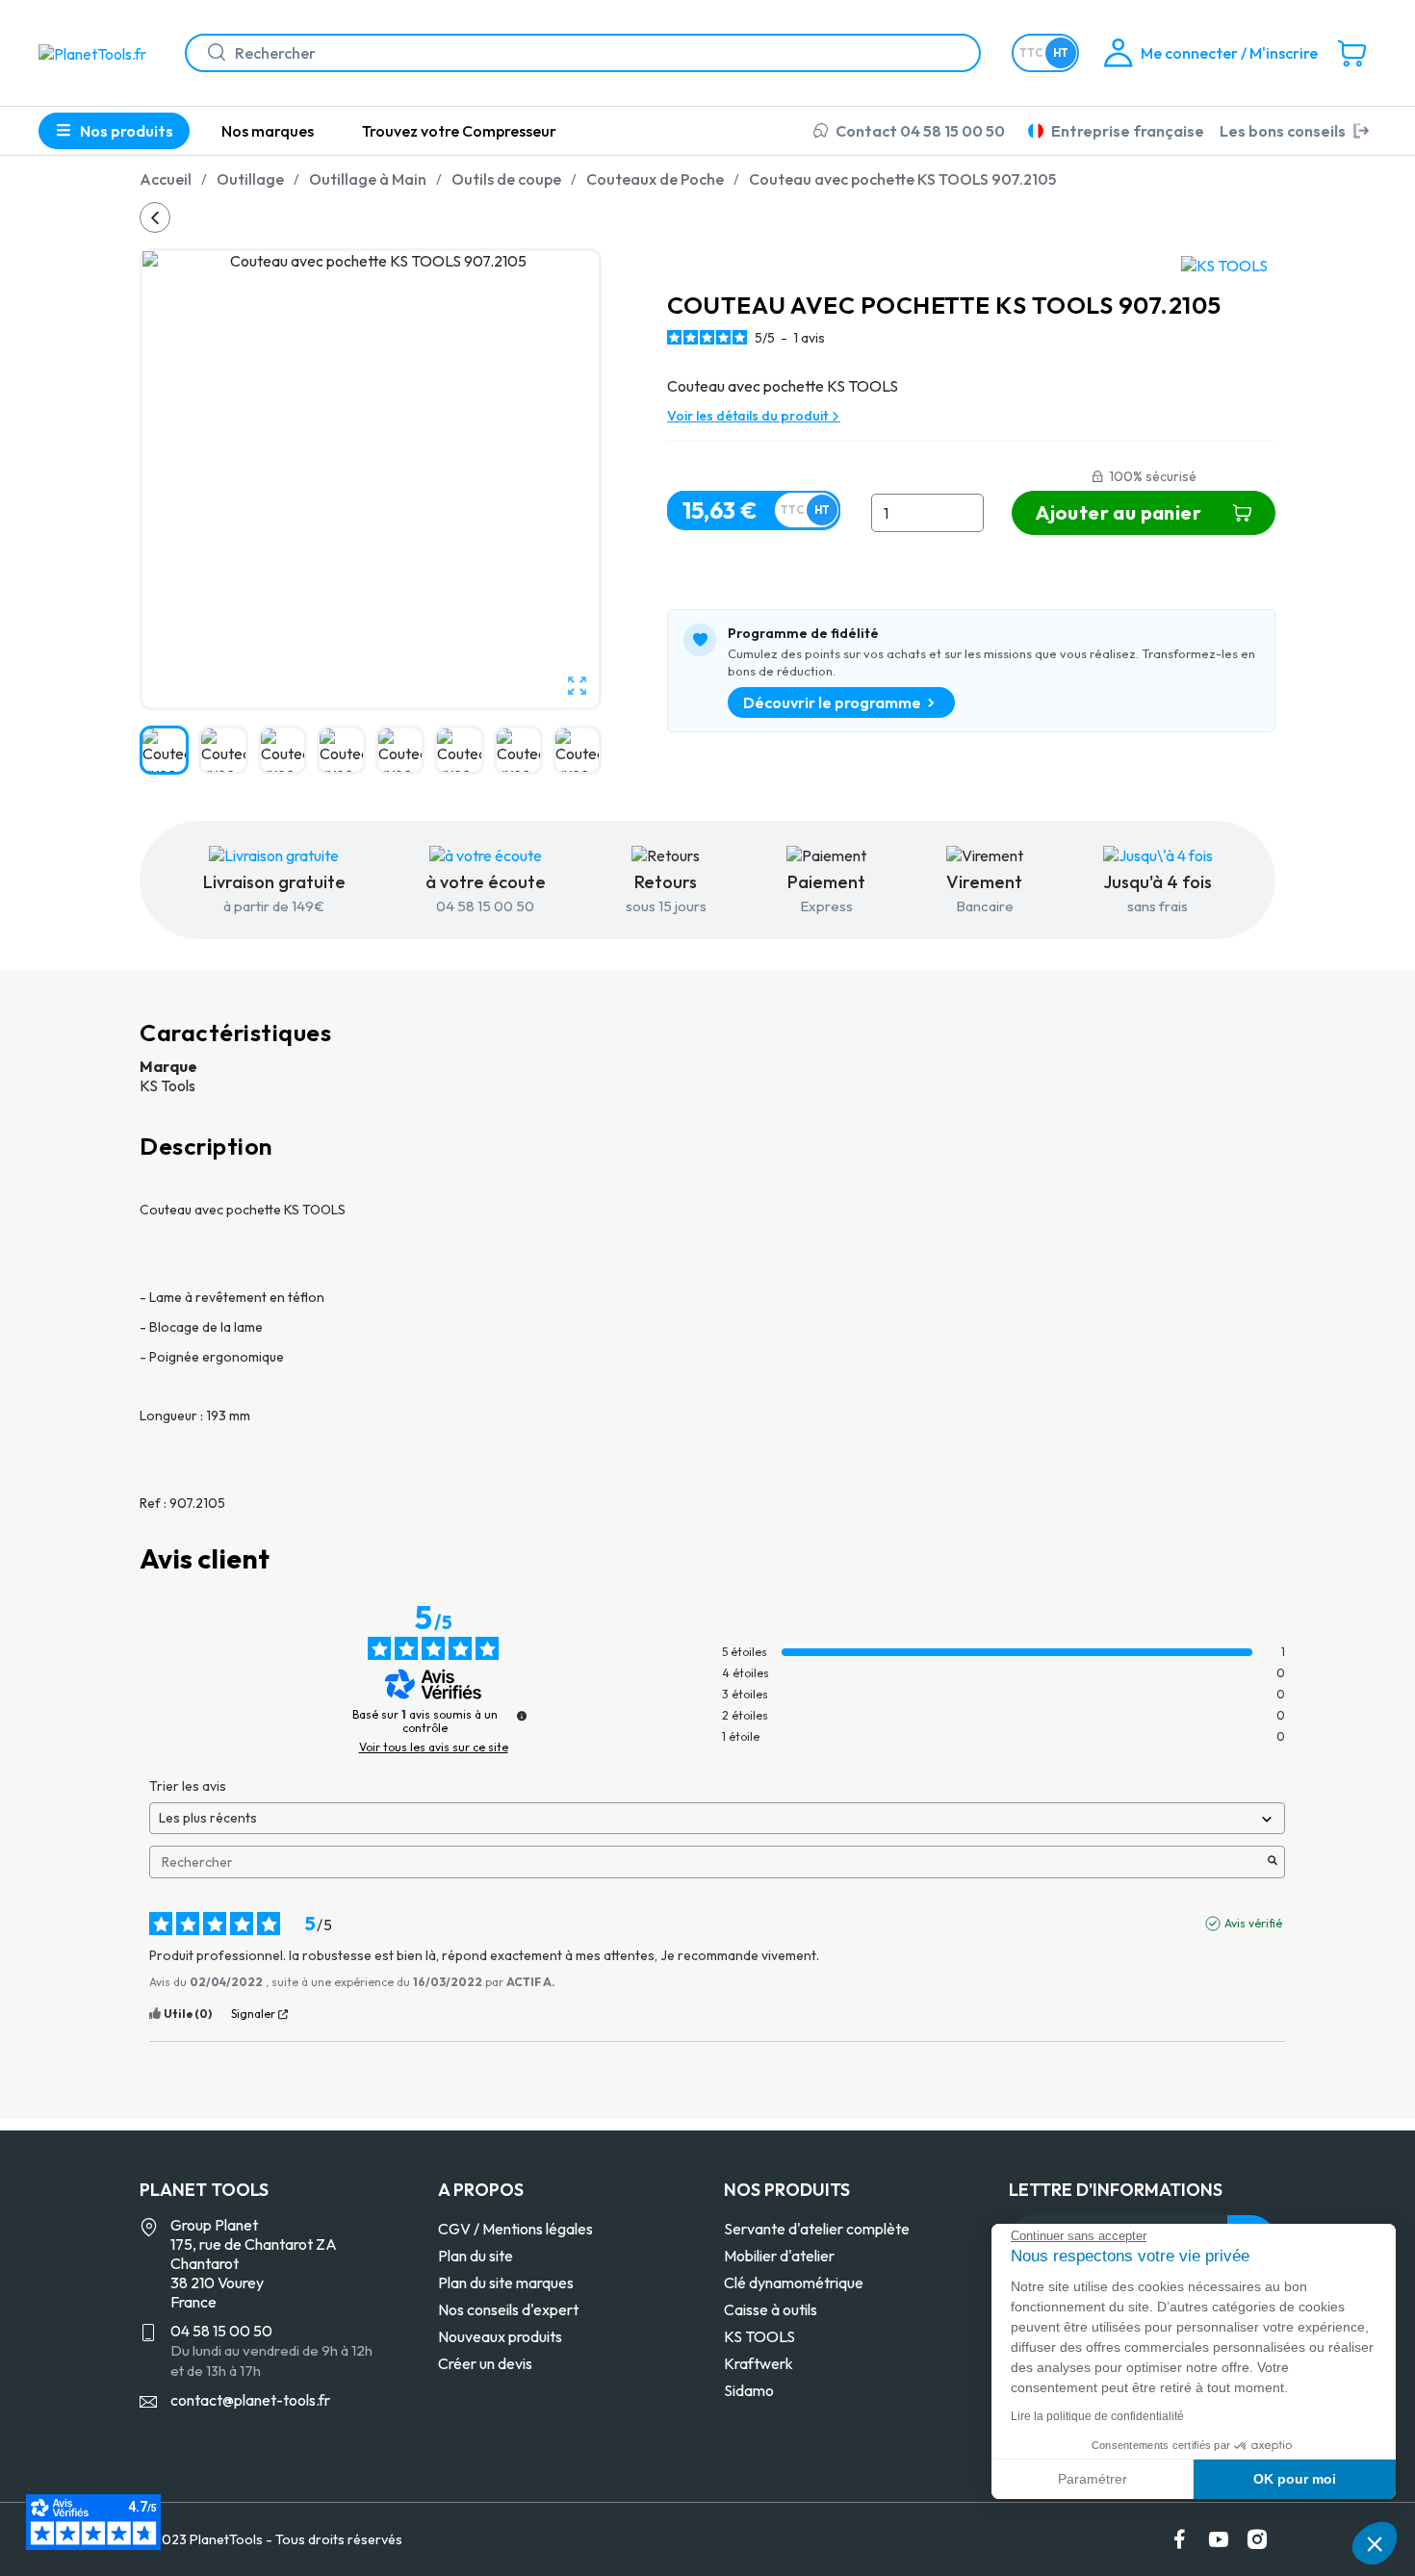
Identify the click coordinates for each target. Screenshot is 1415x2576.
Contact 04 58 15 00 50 (920, 131)
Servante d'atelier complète (817, 2229)
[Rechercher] (209, 53)
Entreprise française (1128, 131)
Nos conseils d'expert (508, 2309)
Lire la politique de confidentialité (1097, 2416)
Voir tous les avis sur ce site (434, 1747)
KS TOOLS (759, 2336)
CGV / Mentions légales (515, 2229)
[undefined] (522, 1716)
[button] (1375, 2543)
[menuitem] (268, 131)
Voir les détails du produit (749, 416)
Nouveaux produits (500, 2336)
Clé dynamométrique (794, 2283)
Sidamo (749, 2390)
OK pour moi (1295, 2479)
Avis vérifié (1253, 1923)
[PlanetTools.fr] (96, 52)
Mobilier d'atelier (779, 2256)
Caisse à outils (771, 2309)
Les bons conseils (1283, 131)
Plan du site (476, 2256)
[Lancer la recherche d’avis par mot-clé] (1273, 1862)
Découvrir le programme (832, 702)
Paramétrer (1093, 2479)
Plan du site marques (506, 2283)
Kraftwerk (759, 2363)
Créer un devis (485, 2363)
